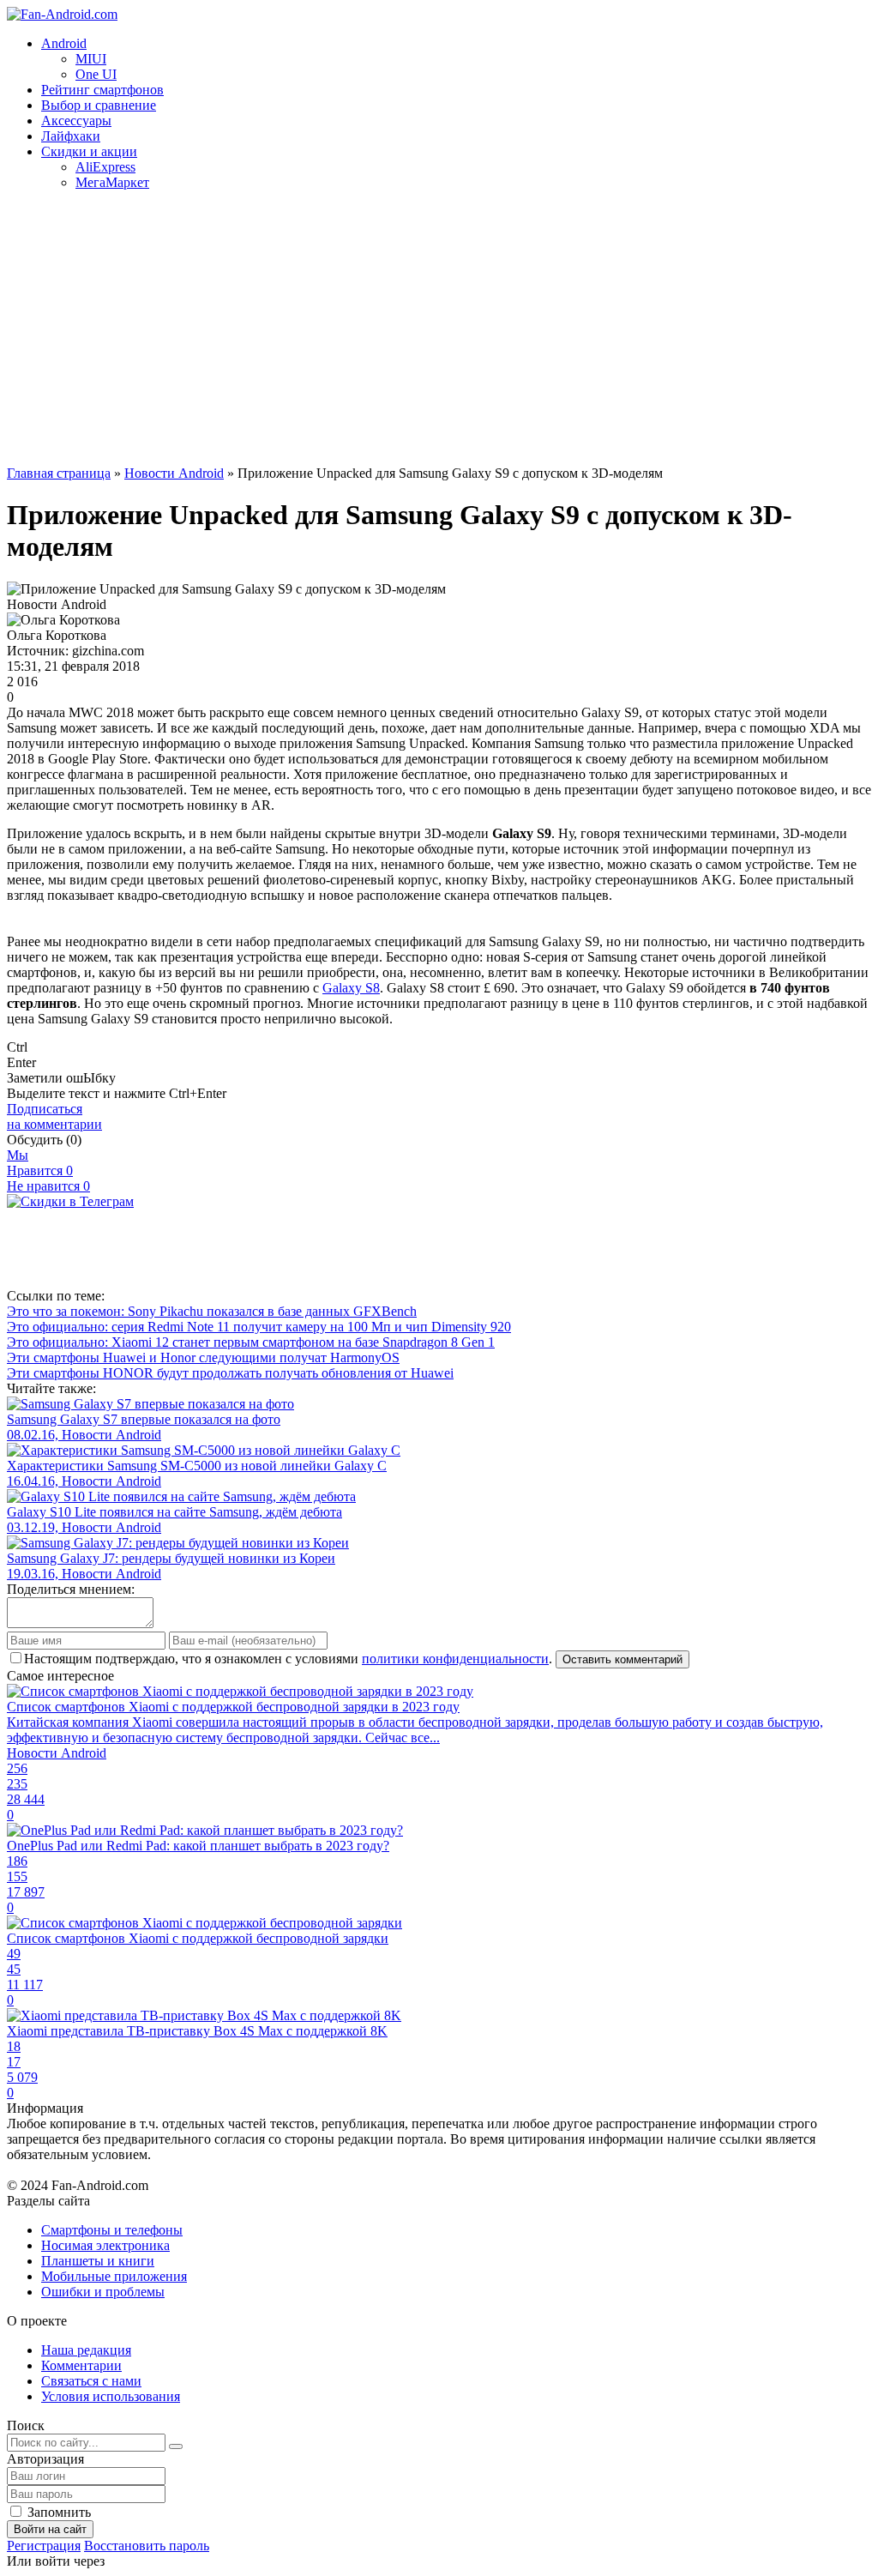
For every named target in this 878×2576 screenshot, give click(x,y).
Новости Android (174, 473)
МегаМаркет (112, 182)
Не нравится (48, 1186)
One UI (96, 74)
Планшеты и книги (98, 2261)
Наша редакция (86, 2350)
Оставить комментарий (622, 1659)
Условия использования (111, 2396)
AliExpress (105, 167)
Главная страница (59, 473)
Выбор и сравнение (99, 105)
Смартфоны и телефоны (112, 2230)
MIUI (91, 59)
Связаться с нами (91, 2381)
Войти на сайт (50, 2529)
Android (64, 43)
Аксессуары (76, 121)
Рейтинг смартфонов (102, 90)
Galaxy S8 (351, 988)
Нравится (40, 1170)
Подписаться (54, 1116)
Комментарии (81, 2365)
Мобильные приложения (114, 2276)
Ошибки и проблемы (103, 2292)
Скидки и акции (89, 151)
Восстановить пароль (147, 2546)
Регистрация (44, 2546)
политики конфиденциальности (455, 1659)
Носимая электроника (105, 2245)
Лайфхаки (71, 136)
